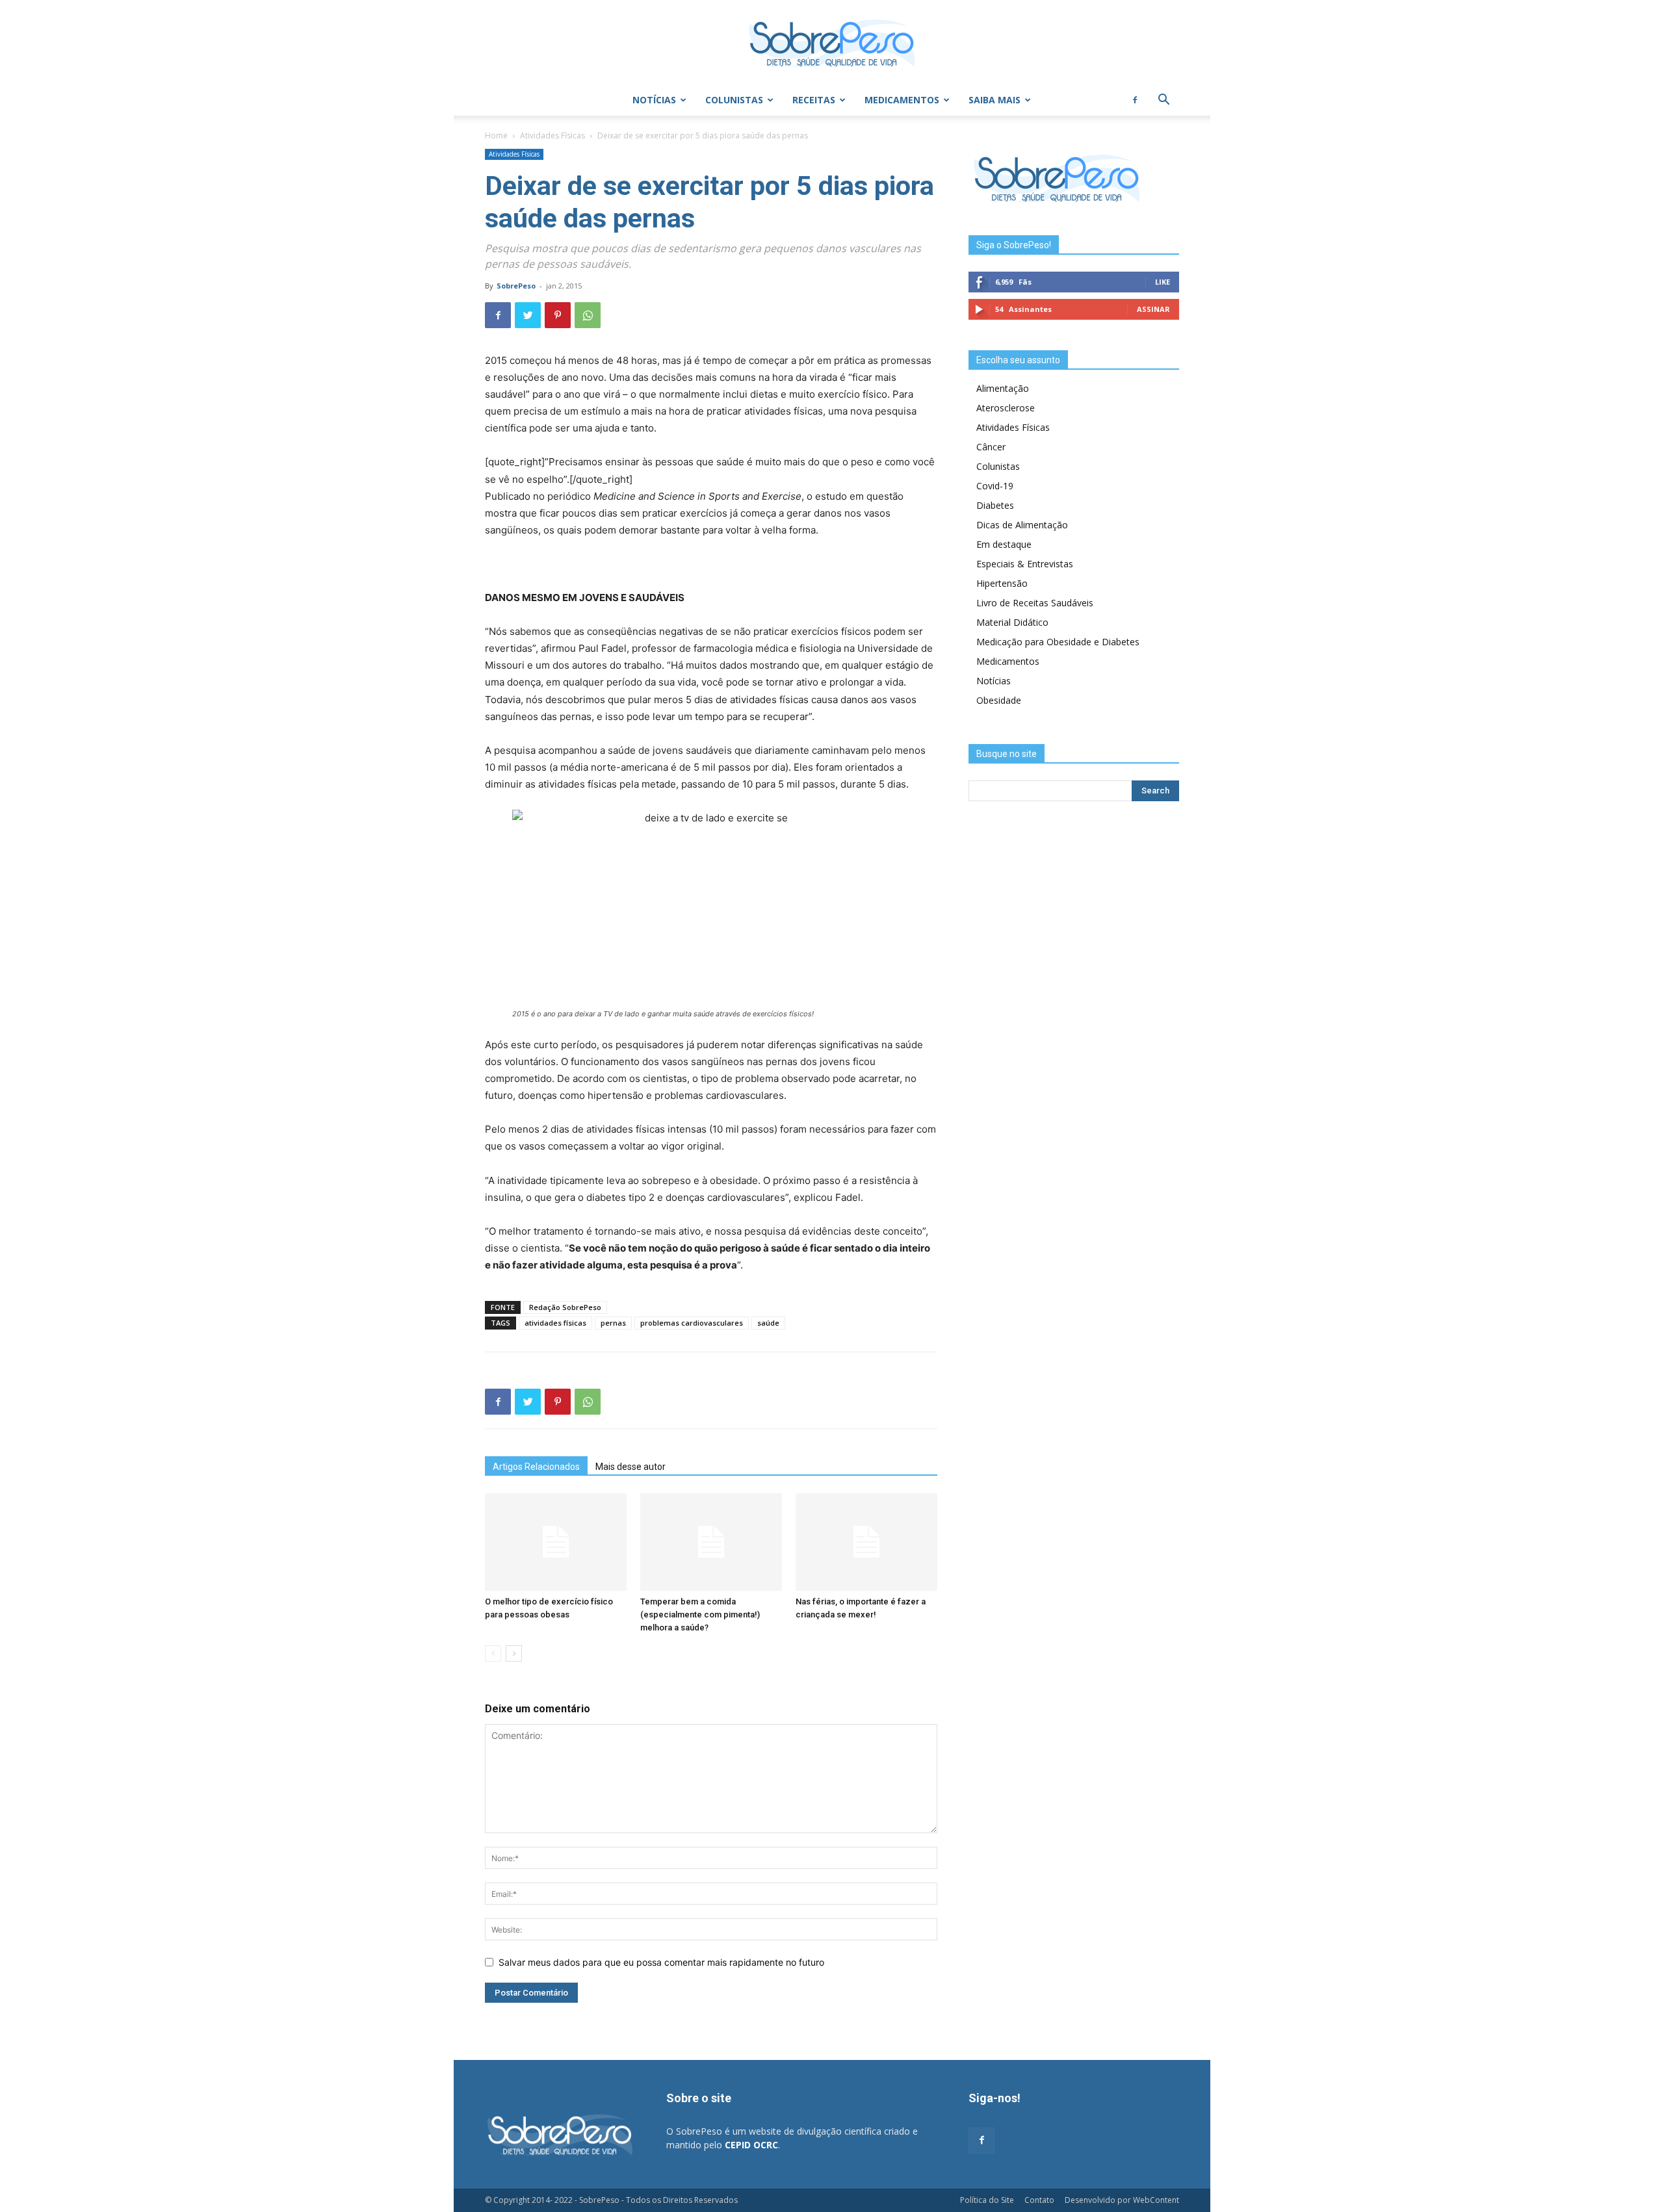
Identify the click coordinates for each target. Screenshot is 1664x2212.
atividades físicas (555, 1323)
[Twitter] (528, 315)
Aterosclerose (1006, 408)
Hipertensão (1002, 583)
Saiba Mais (994, 100)
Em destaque (1004, 544)
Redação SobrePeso (565, 1307)
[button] (1163, 101)
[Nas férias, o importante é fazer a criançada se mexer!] (866, 1542)
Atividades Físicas (552, 135)
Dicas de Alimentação (1022, 525)
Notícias (654, 100)
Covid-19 (995, 486)
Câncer (991, 447)
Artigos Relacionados (536, 1467)
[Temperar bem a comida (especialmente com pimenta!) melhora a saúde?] (711, 1542)
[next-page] (514, 1653)
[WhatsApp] (588, 315)
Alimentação (1003, 388)
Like (1163, 282)
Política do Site (987, 2200)
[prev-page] (493, 1653)
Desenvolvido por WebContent (1122, 2200)
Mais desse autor (630, 1467)
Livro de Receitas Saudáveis (1035, 603)
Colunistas (734, 100)
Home (496, 135)
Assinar (1153, 309)
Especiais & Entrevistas (1025, 564)
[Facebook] (1135, 100)
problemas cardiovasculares (692, 1323)
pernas (613, 1323)
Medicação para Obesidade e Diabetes (1058, 642)
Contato (1039, 2200)
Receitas (814, 100)
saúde (768, 1323)
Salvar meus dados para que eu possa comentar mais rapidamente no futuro (661, 1962)
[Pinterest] (558, 315)
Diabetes (995, 505)
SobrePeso (516, 286)
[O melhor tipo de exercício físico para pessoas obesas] (556, 1542)
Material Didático (1012, 622)
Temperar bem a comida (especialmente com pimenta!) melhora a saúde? (700, 1614)
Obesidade (999, 700)
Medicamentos (902, 100)
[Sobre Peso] (832, 43)
